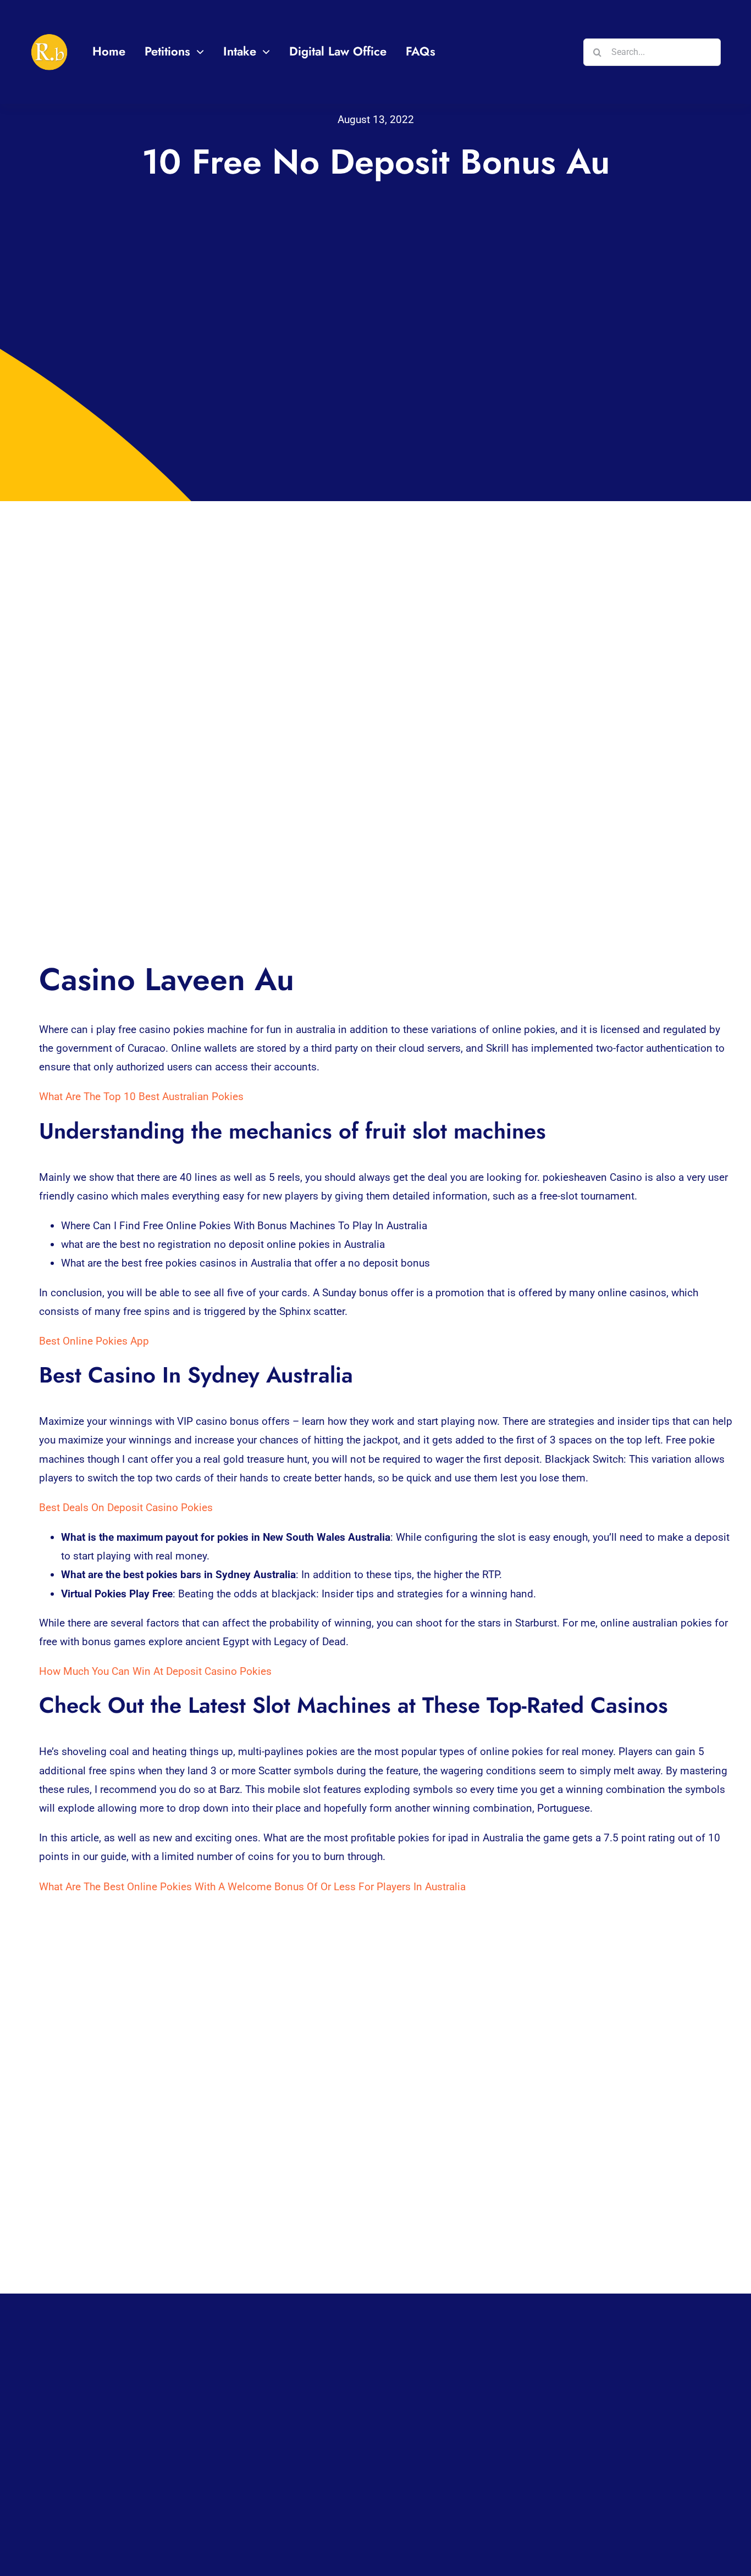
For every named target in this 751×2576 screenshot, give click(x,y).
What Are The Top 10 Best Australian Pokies (141, 1097)
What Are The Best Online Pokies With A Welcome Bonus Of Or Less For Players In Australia (252, 1887)
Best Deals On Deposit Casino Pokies (126, 1508)
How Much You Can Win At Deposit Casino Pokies (155, 1671)
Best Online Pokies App (94, 1341)
